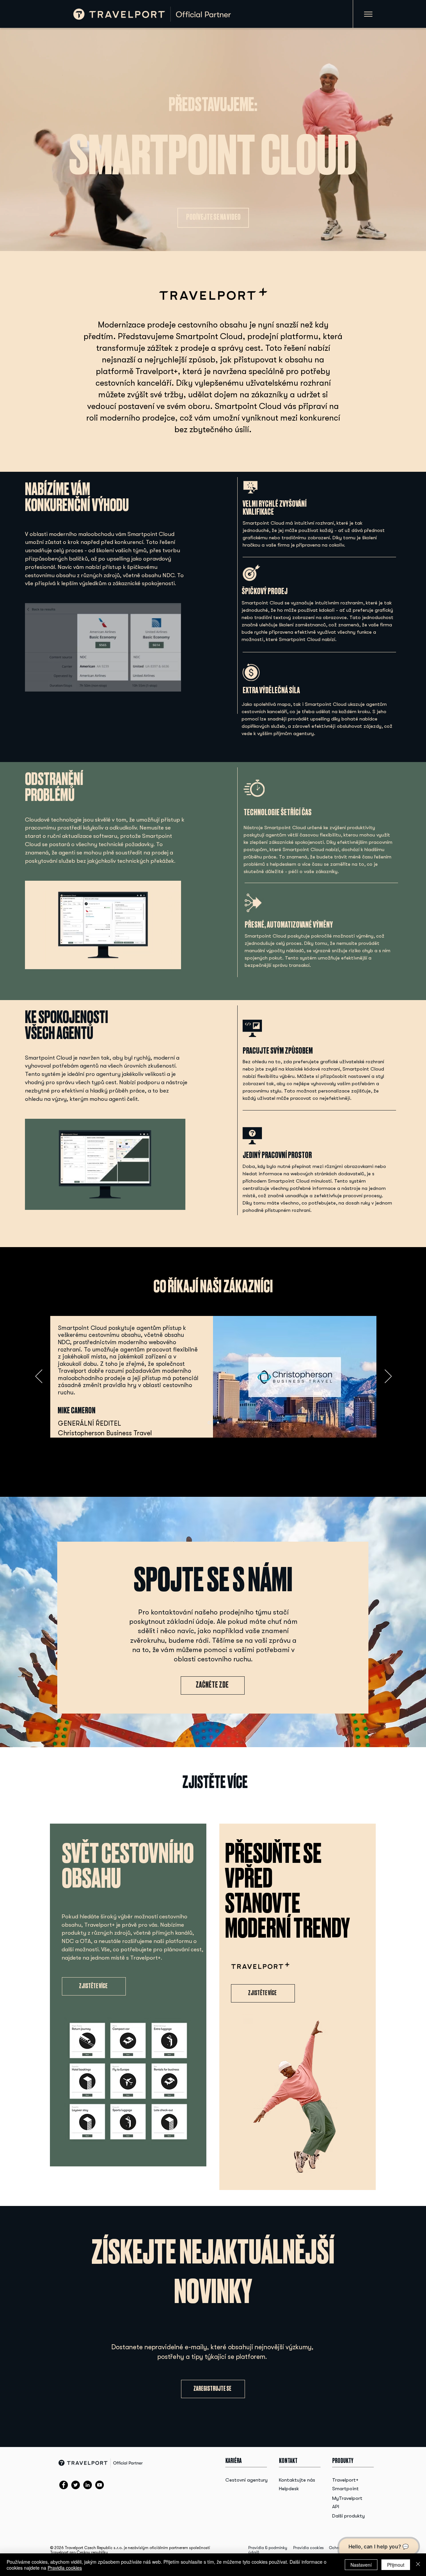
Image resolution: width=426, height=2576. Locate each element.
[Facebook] (64, 2485)
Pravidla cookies (309, 2548)
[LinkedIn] (88, 2485)
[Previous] (39, 1377)
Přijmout (396, 2565)
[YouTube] (100, 2485)
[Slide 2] (218, 1423)
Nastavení (361, 2565)
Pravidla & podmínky (268, 2548)
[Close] (418, 2565)
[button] (177, 1203)
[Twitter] (76, 2485)
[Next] (388, 1377)
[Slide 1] (209, 1422)
